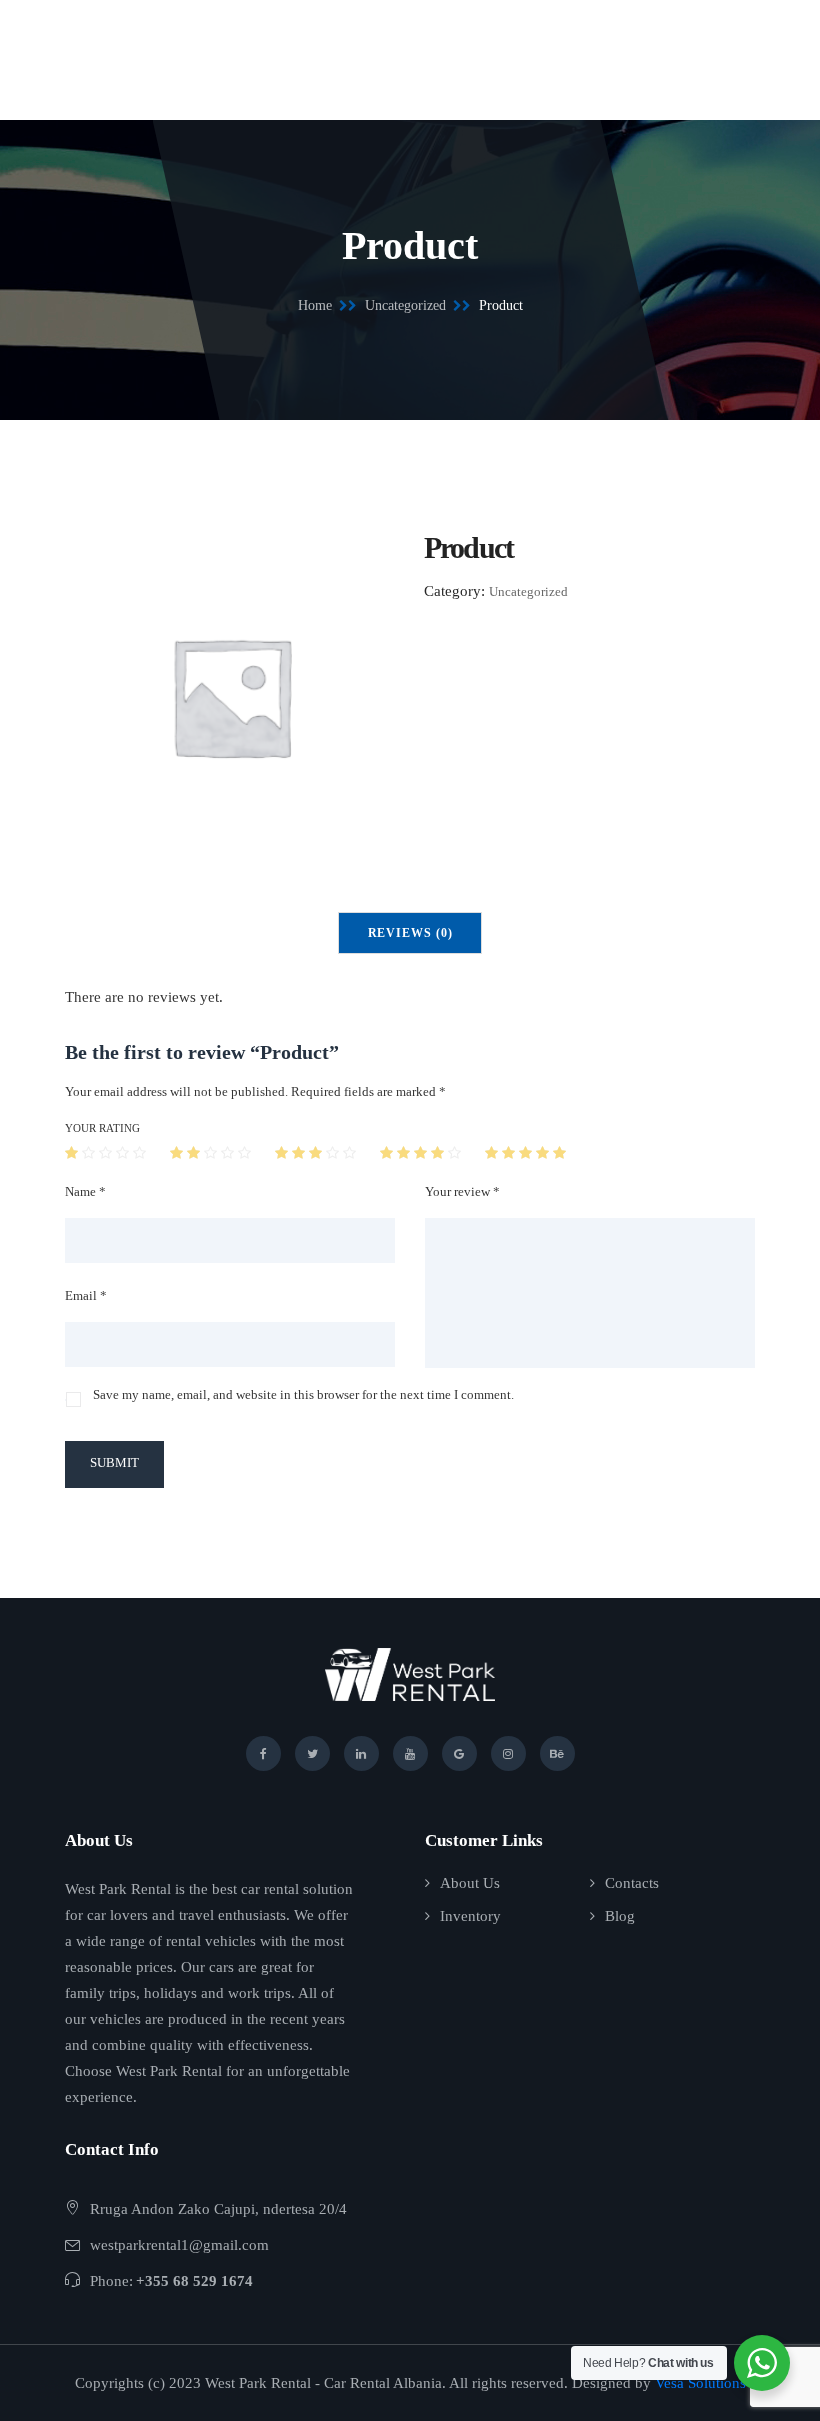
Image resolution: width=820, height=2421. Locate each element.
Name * (85, 1191)
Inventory (470, 1916)
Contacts (632, 1883)
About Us (470, 1883)
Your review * (462, 1191)
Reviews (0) (410, 933)
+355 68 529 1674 (194, 2281)
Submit (114, 1462)
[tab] (410, 933)
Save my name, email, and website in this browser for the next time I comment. (303, 1394)
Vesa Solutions (700, 2383)
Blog (620, 1916)
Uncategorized (405, 305)
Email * (86, 1295)
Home (315, 305)
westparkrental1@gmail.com (179, 2245)
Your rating (102, 1128)
